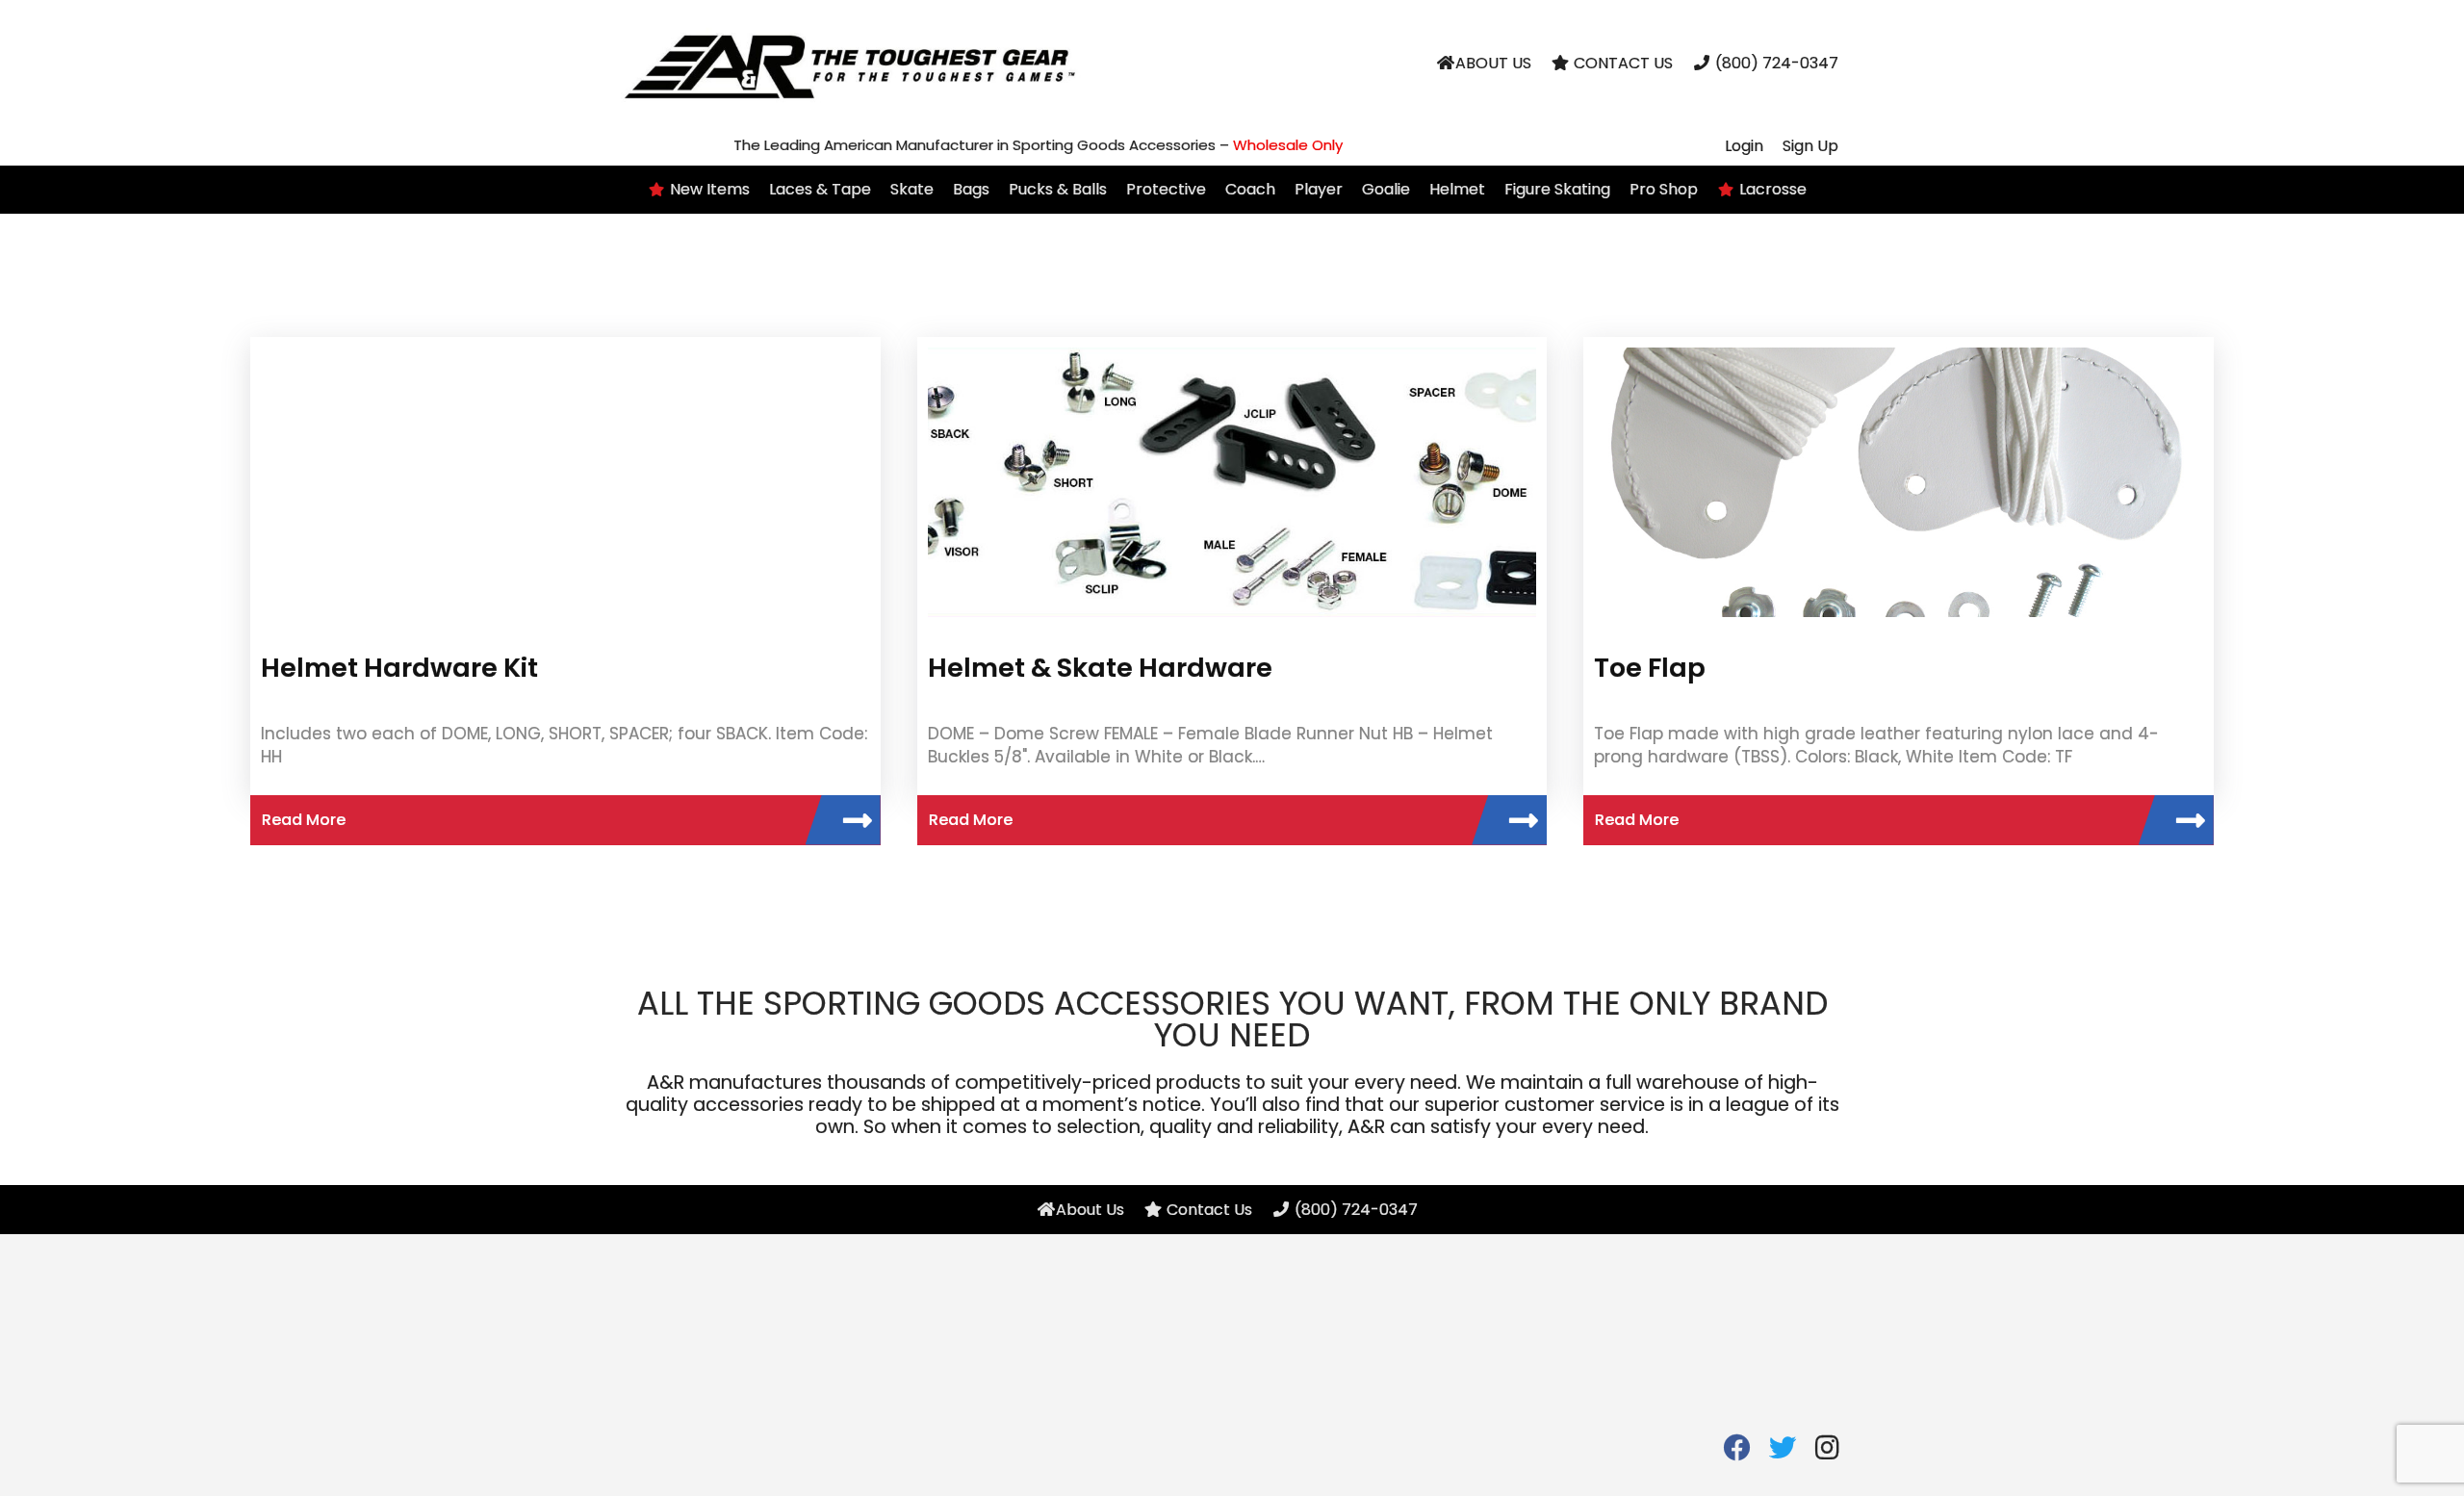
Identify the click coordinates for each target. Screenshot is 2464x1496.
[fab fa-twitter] (1782, 1452)
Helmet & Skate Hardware (1100, 668)
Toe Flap (1650, 668)
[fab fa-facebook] (1737, 1452)
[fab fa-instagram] (1827, 1452)
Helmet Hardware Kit (399, 668)
